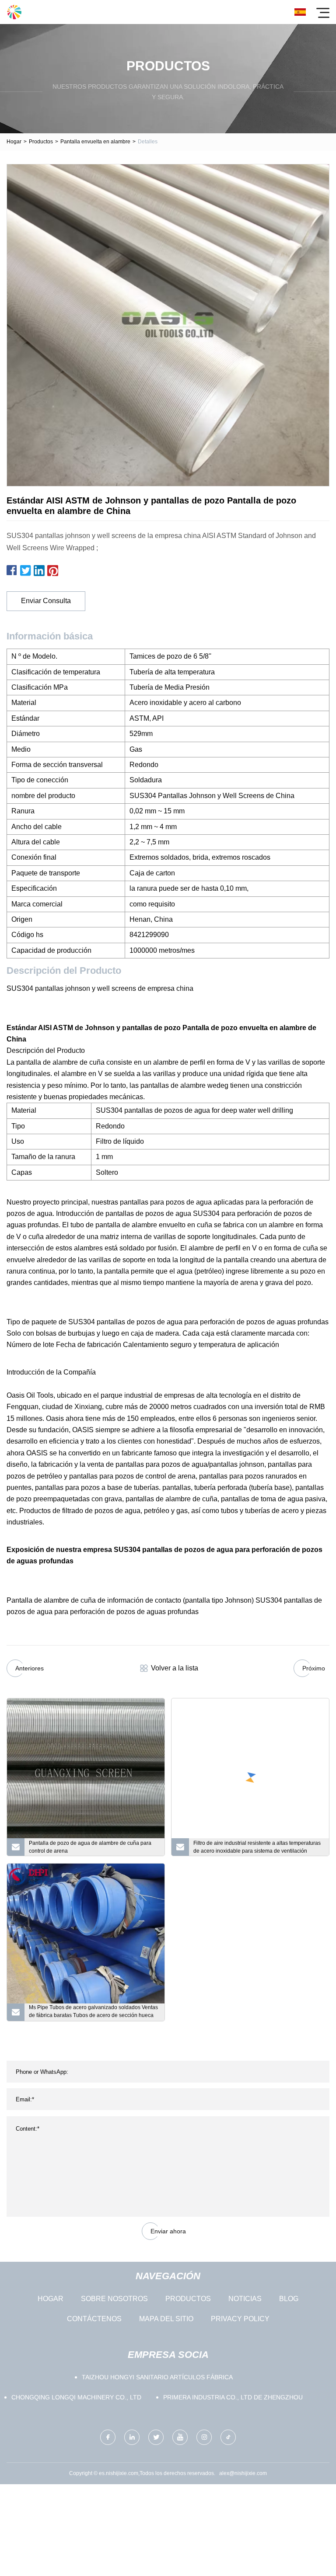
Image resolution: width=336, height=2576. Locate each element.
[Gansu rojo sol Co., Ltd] (14, 12)
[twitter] (156, 2437)
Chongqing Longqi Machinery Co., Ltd (76, 2397)
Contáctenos (94, 2319)
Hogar (14, 142)
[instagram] (204, 2437)
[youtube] (180, 2437)
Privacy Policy (240, 2319)
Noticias (245, 2299)
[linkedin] (132, 2437)
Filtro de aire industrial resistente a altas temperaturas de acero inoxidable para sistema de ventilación (257, 1847)
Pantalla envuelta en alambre (95, 142)
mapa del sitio (166, 2319)
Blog (289, 2299)
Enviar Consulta (46, 601)
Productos (41, 142)
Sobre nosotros (114, 2299)
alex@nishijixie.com (243, 2473)
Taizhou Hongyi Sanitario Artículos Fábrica (157, 2377)
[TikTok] (228, 2437)
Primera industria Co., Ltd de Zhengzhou (233, 2397)
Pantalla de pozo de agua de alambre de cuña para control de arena (90, 1847)
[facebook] (108, 2437)
